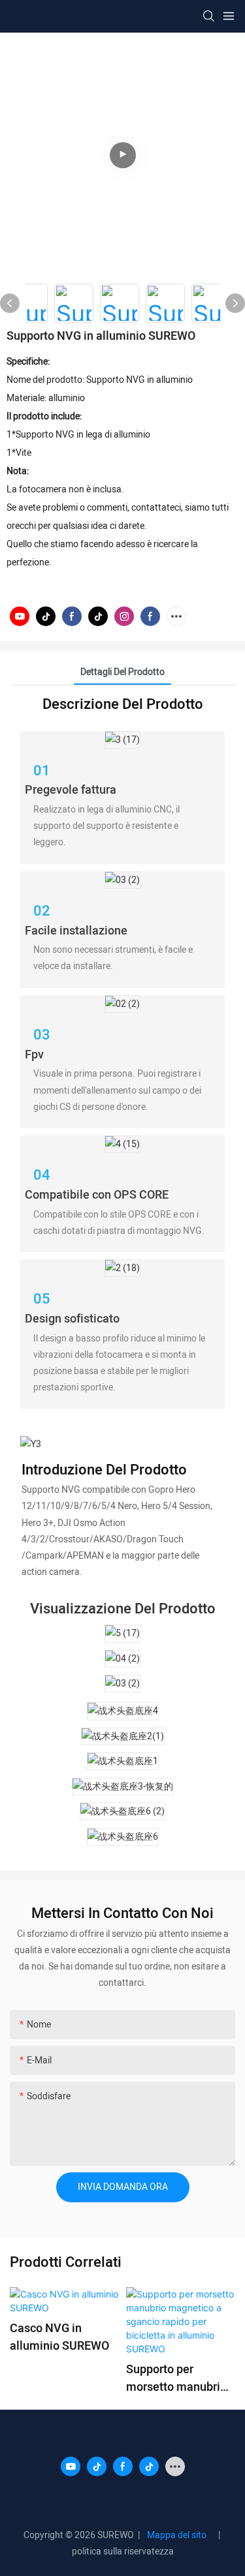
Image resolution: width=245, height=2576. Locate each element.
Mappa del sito (179, 2535)
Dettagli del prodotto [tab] (122, 672)
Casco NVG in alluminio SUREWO (59, 2337)
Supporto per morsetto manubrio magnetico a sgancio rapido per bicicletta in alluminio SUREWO (176, 2378)
